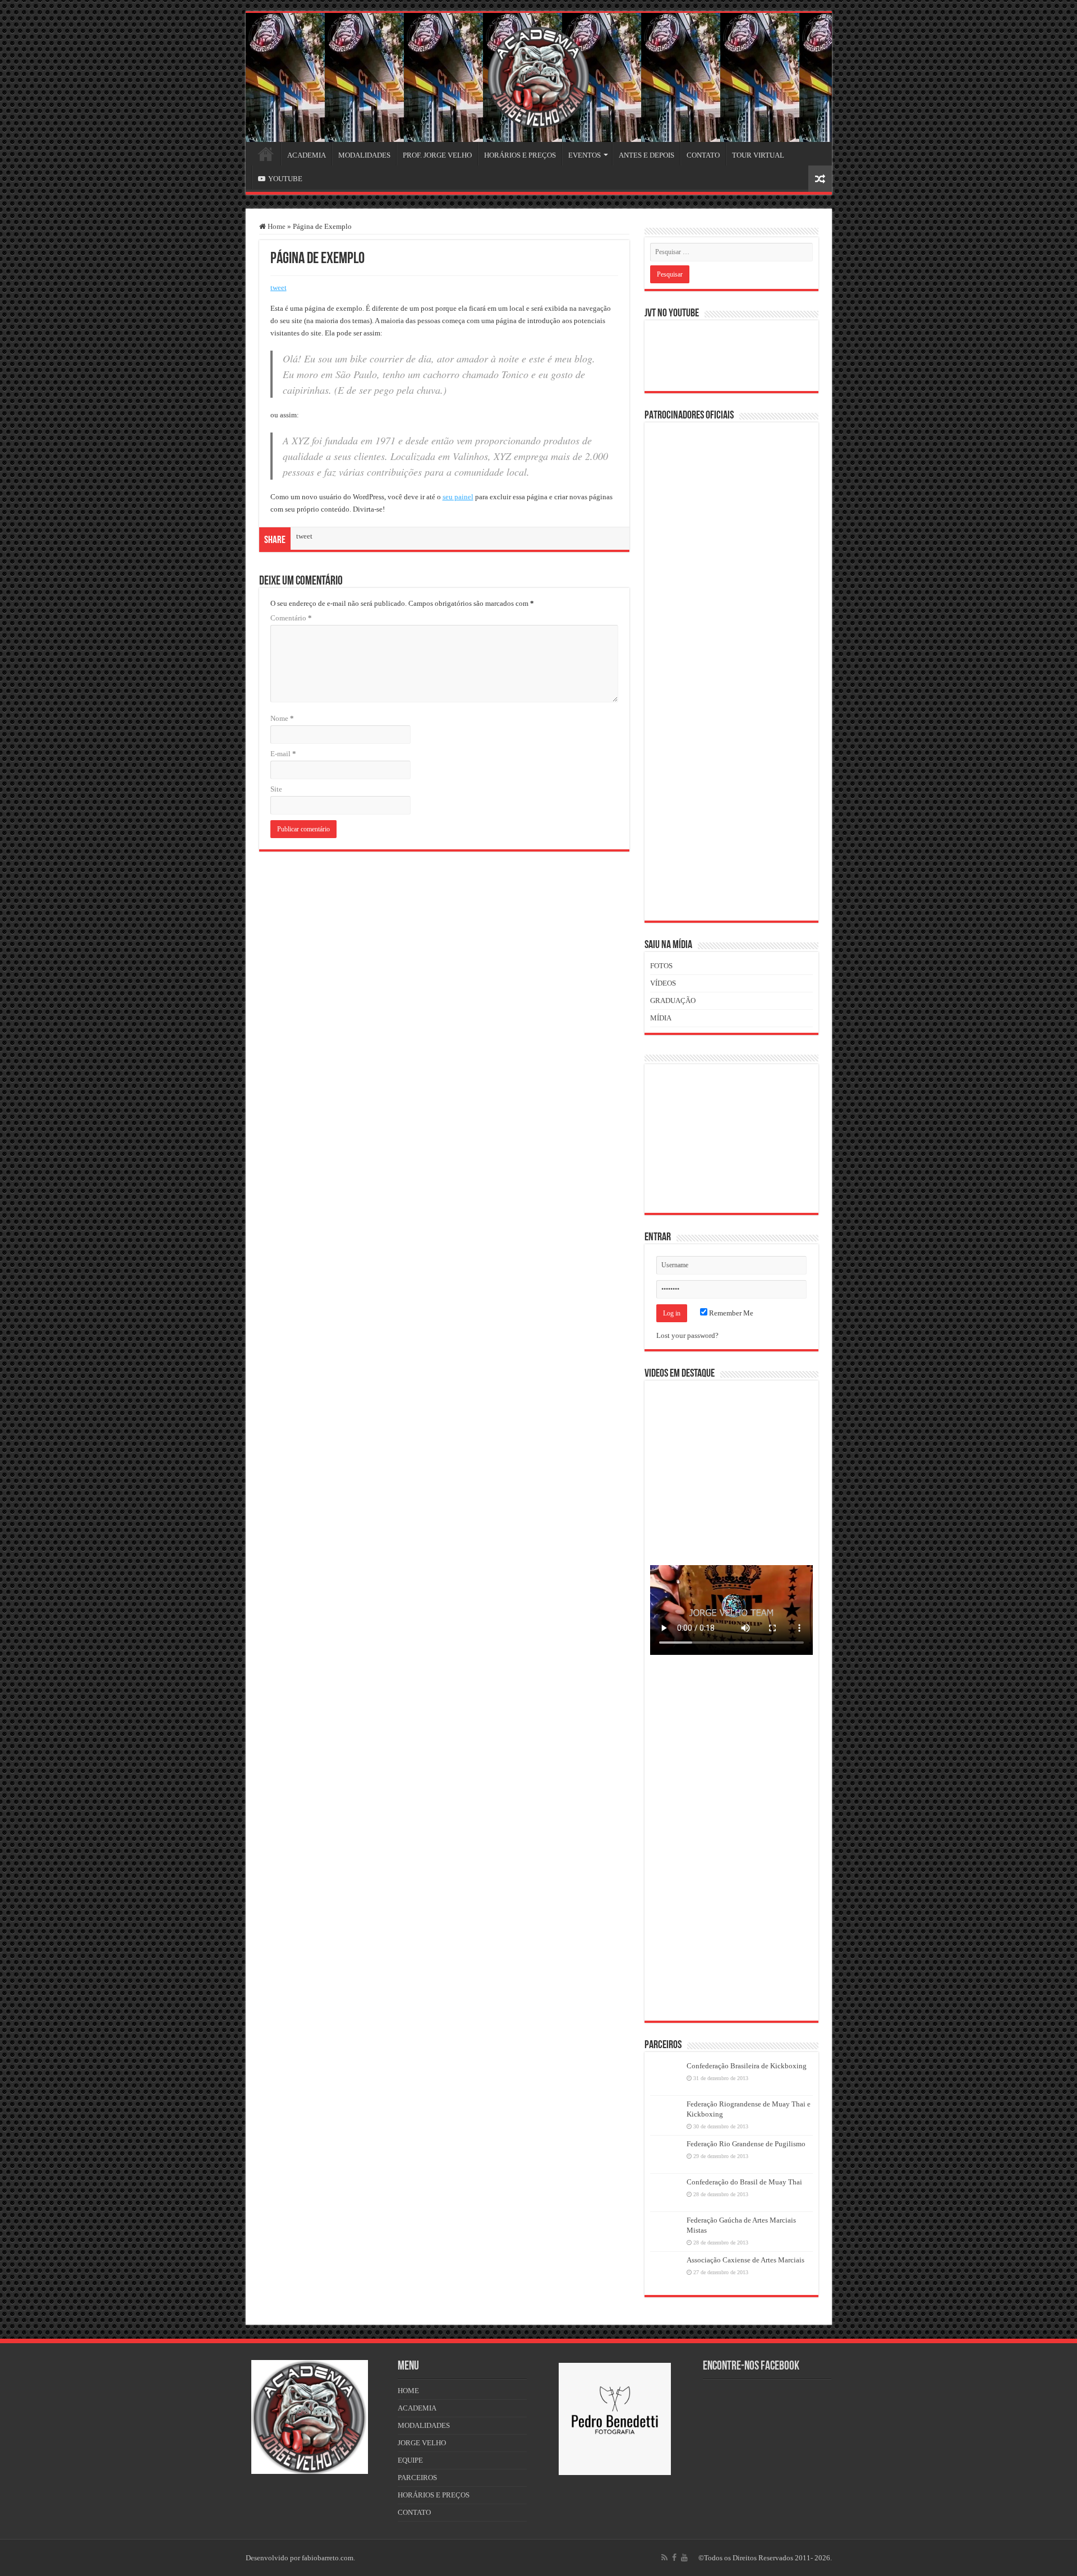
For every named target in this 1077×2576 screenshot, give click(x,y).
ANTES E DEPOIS (646, 155)
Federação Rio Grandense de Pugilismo (746, 2144)
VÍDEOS (663, 983)
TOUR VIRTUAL (758, 155)
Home (276, 226)
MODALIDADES (364, 155)
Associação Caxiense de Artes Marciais (745, 2260)
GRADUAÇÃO (673, 1001)
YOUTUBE (285, 179)
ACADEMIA (307, 155)
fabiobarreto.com (328, 2558)
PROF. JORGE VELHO (437, 155)
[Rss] (664, 2557)
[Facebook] (674, 2557)
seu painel (458, 497)
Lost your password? (687, 1335)
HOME (266, 154)
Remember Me (730, 1313)
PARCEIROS (417, 2478)
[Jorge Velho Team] (538, 75)
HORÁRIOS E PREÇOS (520, 155)
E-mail (283, 754)
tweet (279, 287)
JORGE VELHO (422, 2443)
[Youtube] (684, 2557)
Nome (282, 718)
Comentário (291, 618)
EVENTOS (584, 155)
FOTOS (661, 966)
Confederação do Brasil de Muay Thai (744, 2182)
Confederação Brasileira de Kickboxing (747, 2066)
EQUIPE (410, 2460)
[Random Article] (820, 179)
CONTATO (703, 155)
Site (276, 789)
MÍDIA (661, 1018)
